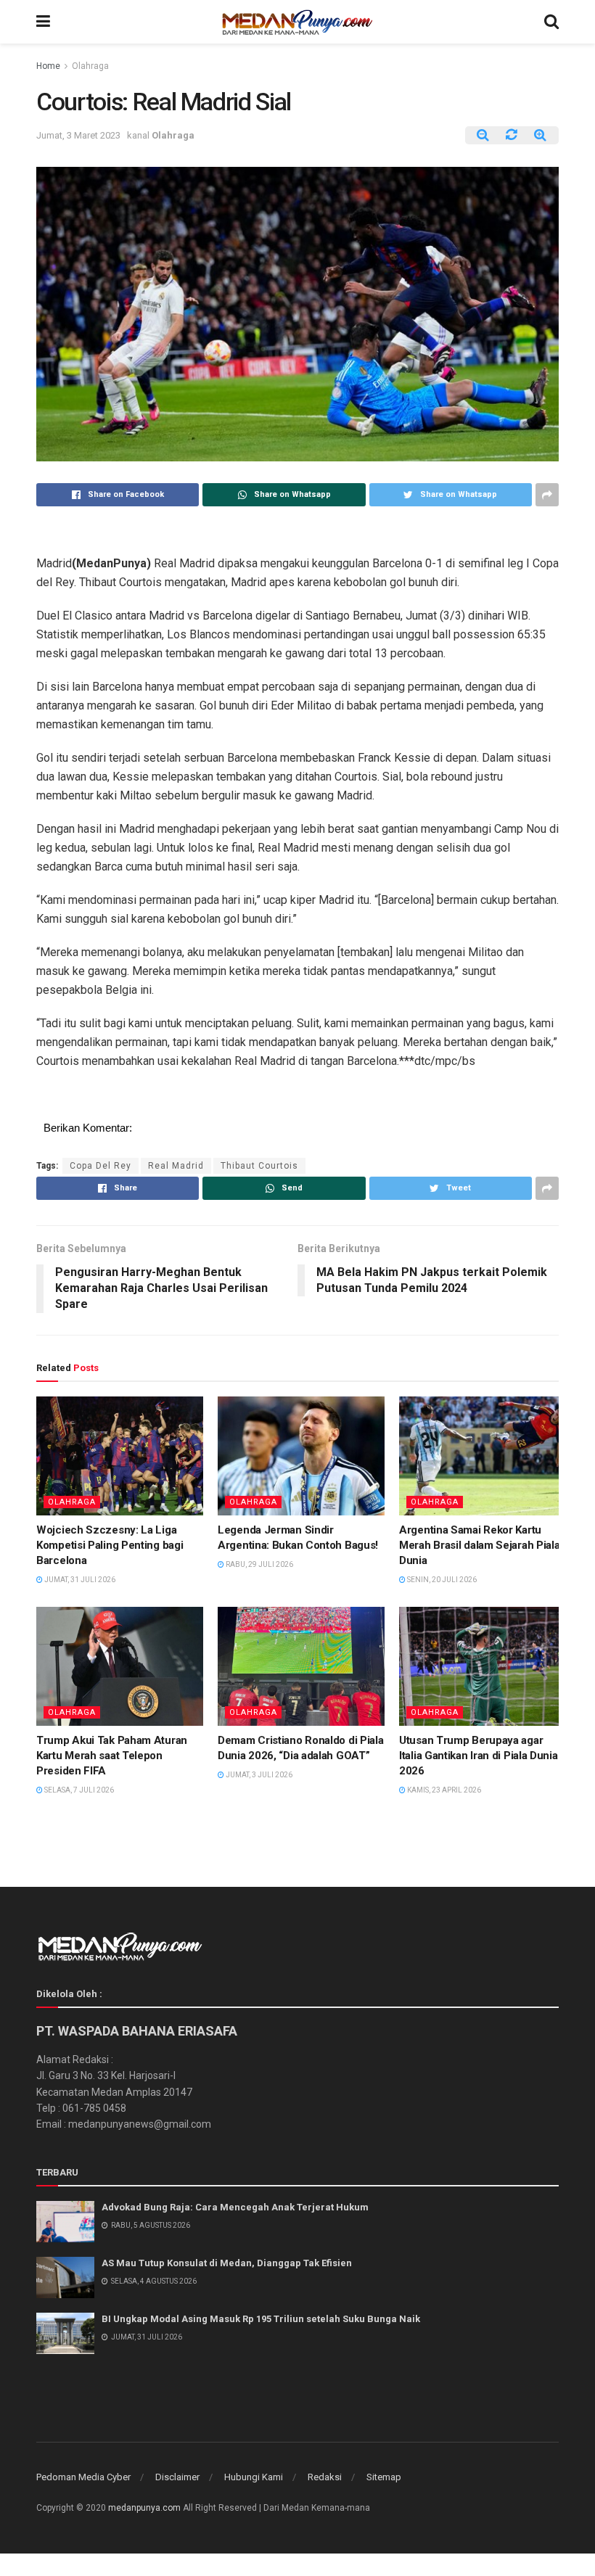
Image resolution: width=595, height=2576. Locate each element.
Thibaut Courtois (259, 1166)
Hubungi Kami (254, 2477)
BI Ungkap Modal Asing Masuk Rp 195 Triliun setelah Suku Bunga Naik (261, 2319)
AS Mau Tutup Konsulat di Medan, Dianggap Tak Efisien (227, 2263)
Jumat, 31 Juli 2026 (79, 1580)
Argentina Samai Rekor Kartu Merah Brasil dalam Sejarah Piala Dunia (479, 1545)
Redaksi (325, 2477)
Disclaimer (177, 2477)
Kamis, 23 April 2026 (443, 1790)
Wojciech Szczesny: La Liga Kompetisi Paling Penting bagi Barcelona (110, 1545)
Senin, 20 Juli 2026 (441, 1580)
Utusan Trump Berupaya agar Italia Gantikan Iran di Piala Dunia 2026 (479, 1756)
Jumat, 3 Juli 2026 (258, 1775)
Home (48, 66)
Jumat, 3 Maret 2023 (78, 135)
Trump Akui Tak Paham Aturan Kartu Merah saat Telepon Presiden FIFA (112, 1756)
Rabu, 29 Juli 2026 (259, 1564)
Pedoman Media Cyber (83, 2477)
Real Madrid (176, 1166)
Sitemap (384, 2477)
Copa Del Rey (100, 1166)
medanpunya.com (144, 2508)
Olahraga (90, 66)
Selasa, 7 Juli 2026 (78, 1790)
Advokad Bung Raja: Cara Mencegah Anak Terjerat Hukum (235, 2207)
